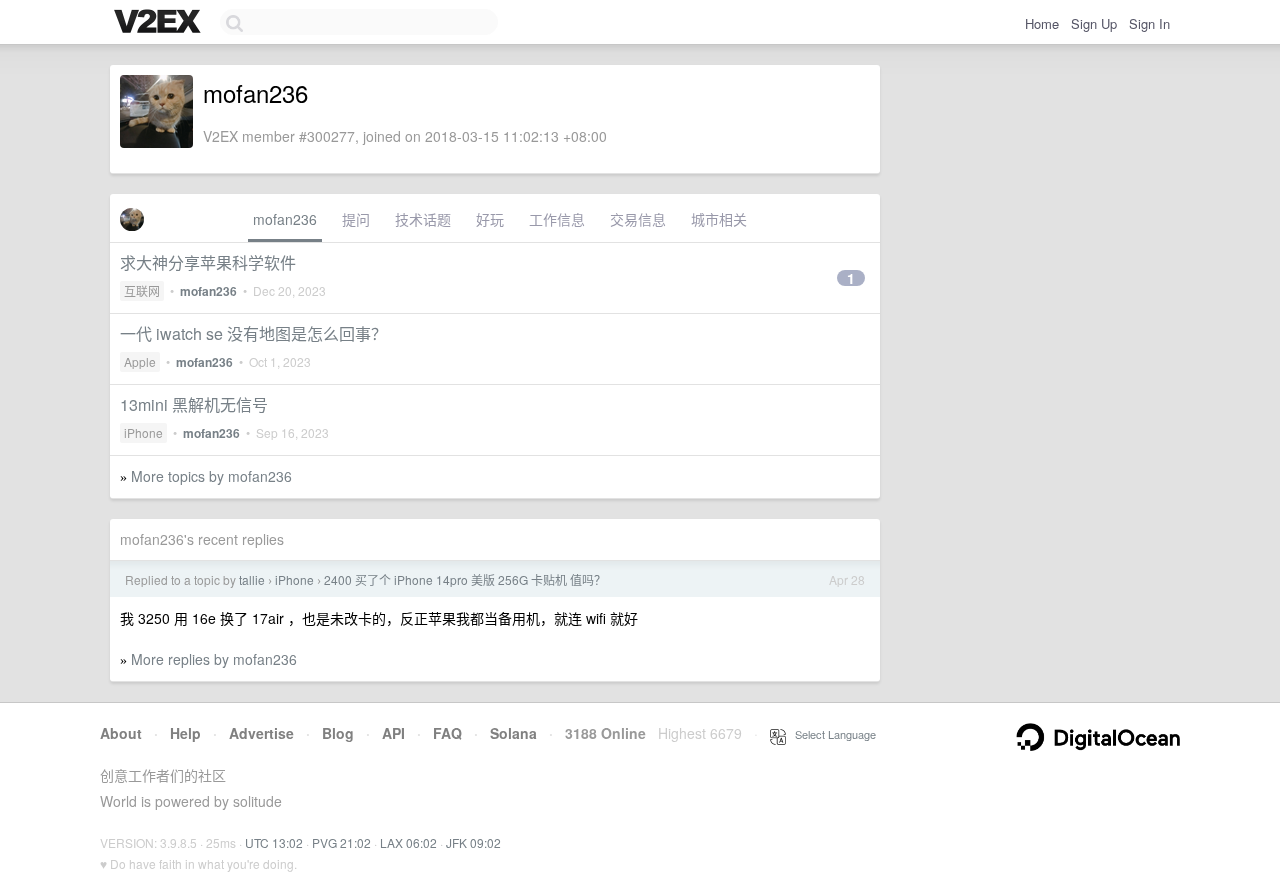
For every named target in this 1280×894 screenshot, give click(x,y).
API (393, 733)
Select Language (831, 734)
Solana (513, 733)
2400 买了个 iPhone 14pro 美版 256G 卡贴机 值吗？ (465, 579)
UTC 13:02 (274, 842)
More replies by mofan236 (214, 659)
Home (1042, 23)
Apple (140, 361)
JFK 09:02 (473, 842)
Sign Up (1094, 23)
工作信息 (557, 219)
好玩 (490, 219)
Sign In (1149, 23)
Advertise (261, 733)
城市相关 (719, 219)
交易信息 (638, 219)
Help (185, 733)
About (121, 733)
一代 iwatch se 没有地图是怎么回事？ (253, 333)
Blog (338, 733)
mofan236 (285, 219)
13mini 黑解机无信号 (194, 404)
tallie (252, 579)
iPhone (143, 432)
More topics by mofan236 (211, 476)
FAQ (447, 733)
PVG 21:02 (341, 842)
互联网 (142, 290)
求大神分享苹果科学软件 (208, 262)
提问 (356, 219)
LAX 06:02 (408, 842)
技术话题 (423, 219)
